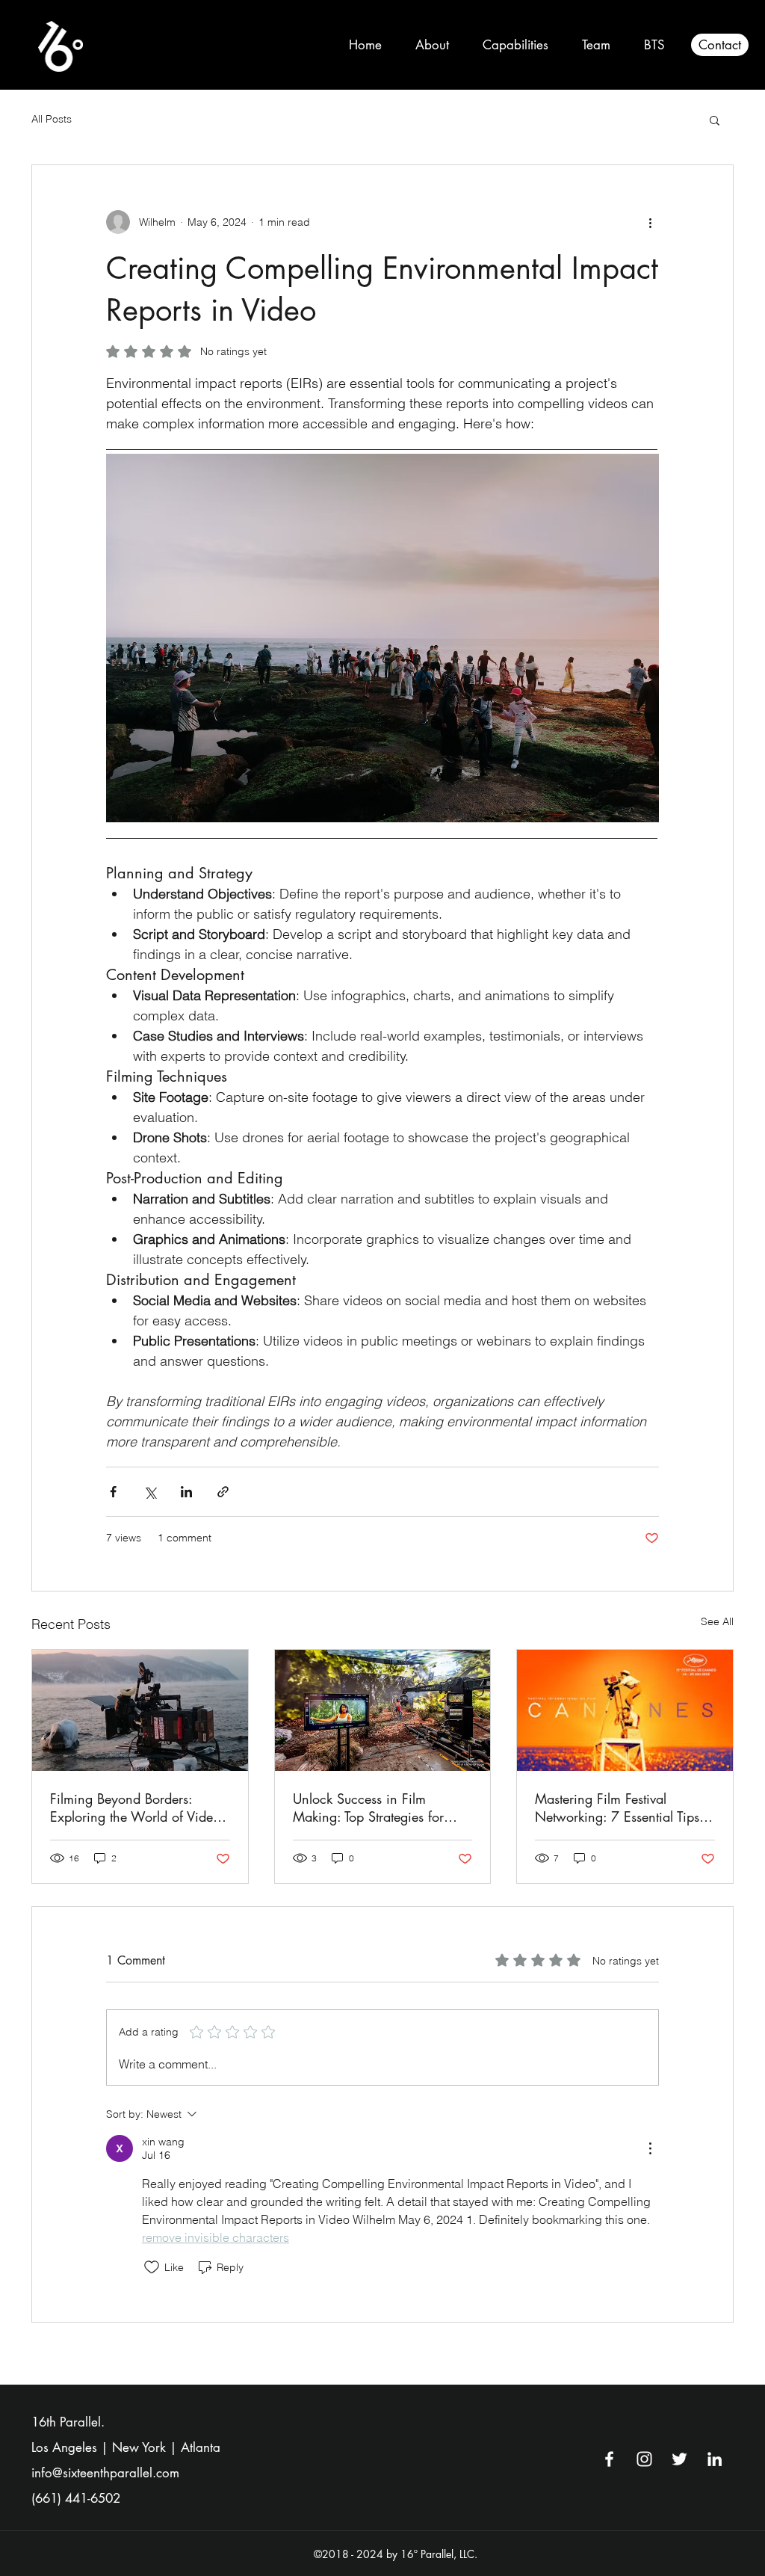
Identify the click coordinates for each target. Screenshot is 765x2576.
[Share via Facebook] (113, 1492)
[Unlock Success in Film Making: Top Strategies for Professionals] (383, 1710)
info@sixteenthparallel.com (105, 2473)
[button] (715, 120)
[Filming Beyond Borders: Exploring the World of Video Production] (140, 1710)
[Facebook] (609, 2459)
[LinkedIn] (715, 2459)
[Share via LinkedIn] (186, 1492)
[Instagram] (644, 2459)
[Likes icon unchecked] (152, 2267)
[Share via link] (223, 1492)
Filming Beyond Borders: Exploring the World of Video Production (135, 1808)
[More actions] (650, 222)
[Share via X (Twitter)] (150, 1492)
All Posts (52, 119)
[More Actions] (650, 2148)
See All (717, 1621)
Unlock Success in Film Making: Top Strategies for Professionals (368, 1808)
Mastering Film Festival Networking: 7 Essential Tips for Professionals (617, 1808)
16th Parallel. (68, 2422)
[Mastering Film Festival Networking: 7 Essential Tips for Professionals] (625, 1710)
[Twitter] (679, 2459)
